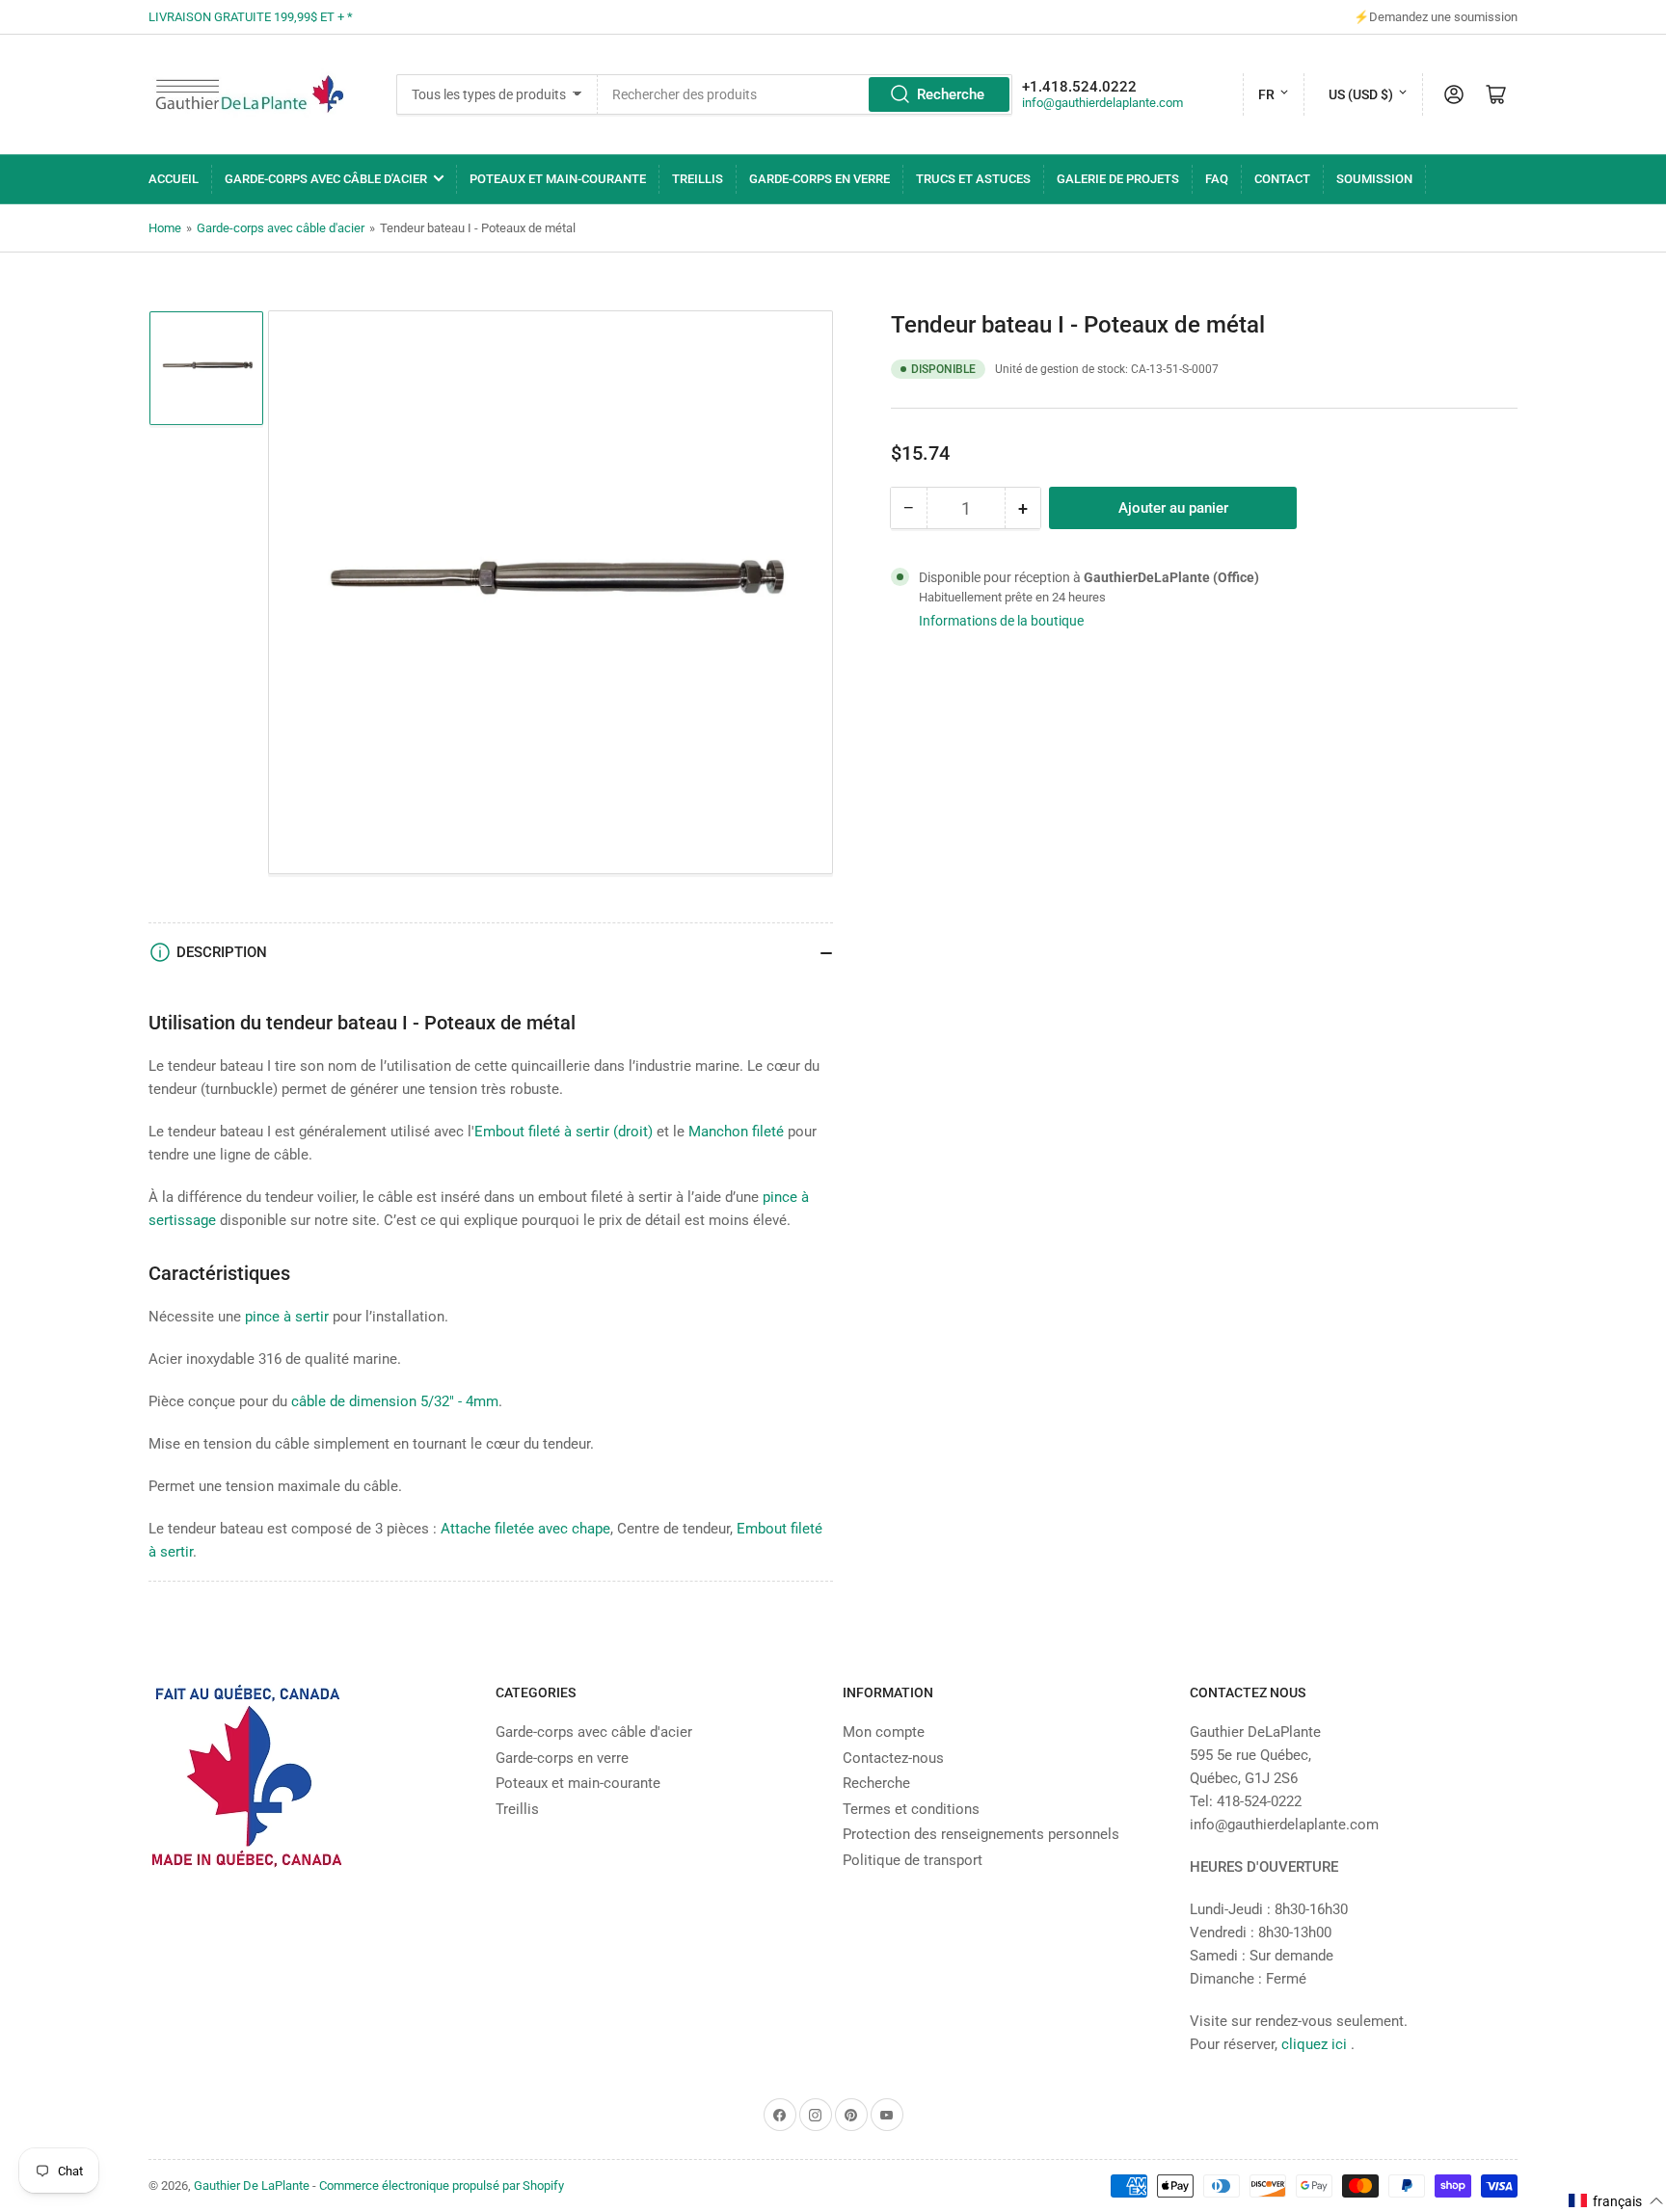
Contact (1282, 179)
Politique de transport (913, 1860)
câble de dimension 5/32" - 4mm (395, 1401)
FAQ (1217, 179)
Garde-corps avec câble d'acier (326, 179)
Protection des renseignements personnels (981, 1834)
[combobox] (806, 94)
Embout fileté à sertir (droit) (564, 1132)
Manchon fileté (736, 1132)
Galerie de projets (1118, 179)
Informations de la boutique (1001, 621)
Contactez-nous (893, 1758)
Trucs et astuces (973, 179)
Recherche (951, 94)
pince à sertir (287, 1317)
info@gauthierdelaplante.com (1102, 103)
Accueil (174, 179)
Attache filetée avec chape (525, 1529)
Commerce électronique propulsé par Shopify (442, 2185)
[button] (1616, 2201)
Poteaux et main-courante (558, 179)
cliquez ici (1316, 2044)
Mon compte (884, 1732)
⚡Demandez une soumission (1436, 17)
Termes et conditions (911, 1809)
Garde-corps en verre (820, 179)
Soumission (1374, 179)
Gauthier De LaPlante (252, 2185)
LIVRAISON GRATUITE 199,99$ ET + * (251, 17)
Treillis (698, 179)
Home (165, 228)
